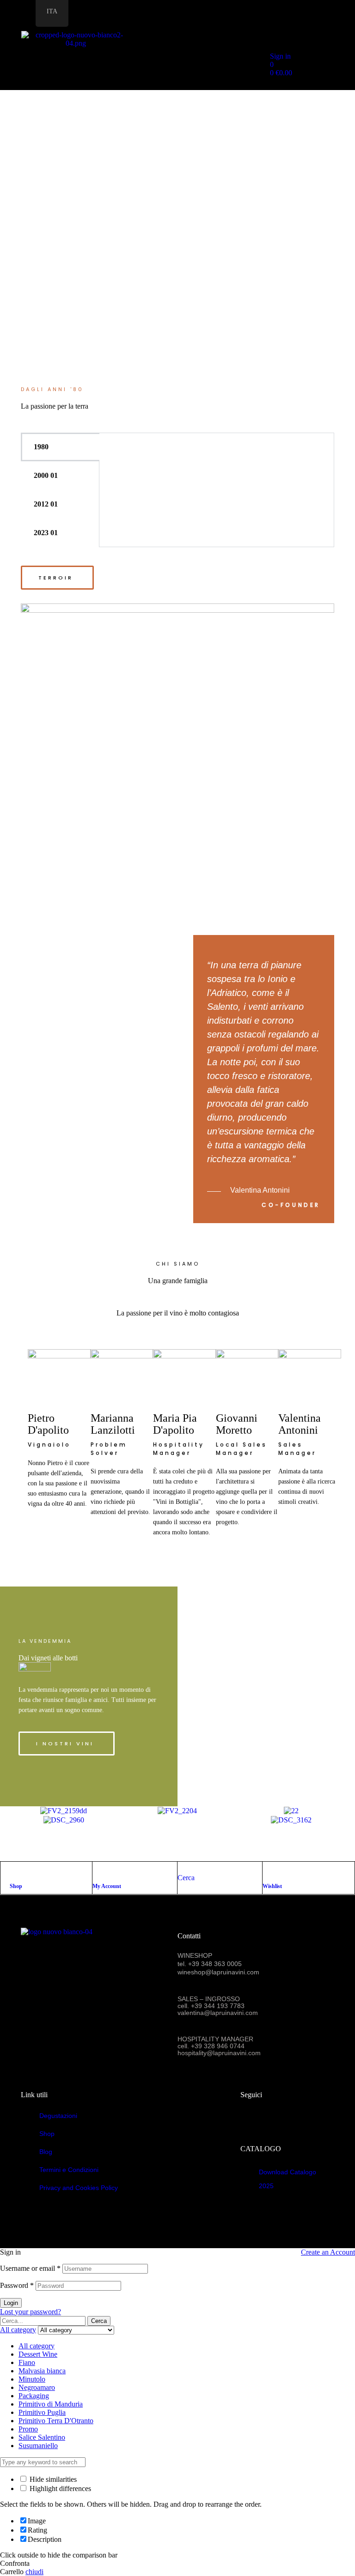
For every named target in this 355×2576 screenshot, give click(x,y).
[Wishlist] (267, 1871)
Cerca (99, 2321)
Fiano (27, 2362)
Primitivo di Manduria (51, 2404)
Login (11, 2303)
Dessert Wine (38, 2354)
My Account (107, 1886)
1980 (41, 447)
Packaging (34, 2396)
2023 (41, 533)
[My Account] (97, 1871)
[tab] (60, 447)
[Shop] (14, 1871)
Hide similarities (52, 2479)
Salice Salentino (42, 2437)
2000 (41, 475)
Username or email (30, 2268)
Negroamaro (37, 2387)
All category (37, 2346)
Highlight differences (59, 2489)
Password (17, 2285)
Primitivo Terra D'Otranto (56, 2421)
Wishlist (272, 1886)
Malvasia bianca (42, 2371)
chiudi (34, 2572)
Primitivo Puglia (42, 2412)
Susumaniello (38, 2446)
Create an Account (328, 2252)
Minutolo (32, 2379)
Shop (16, 1886)
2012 (41, 504)
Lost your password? (31, 2312)
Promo (28, 2429)
